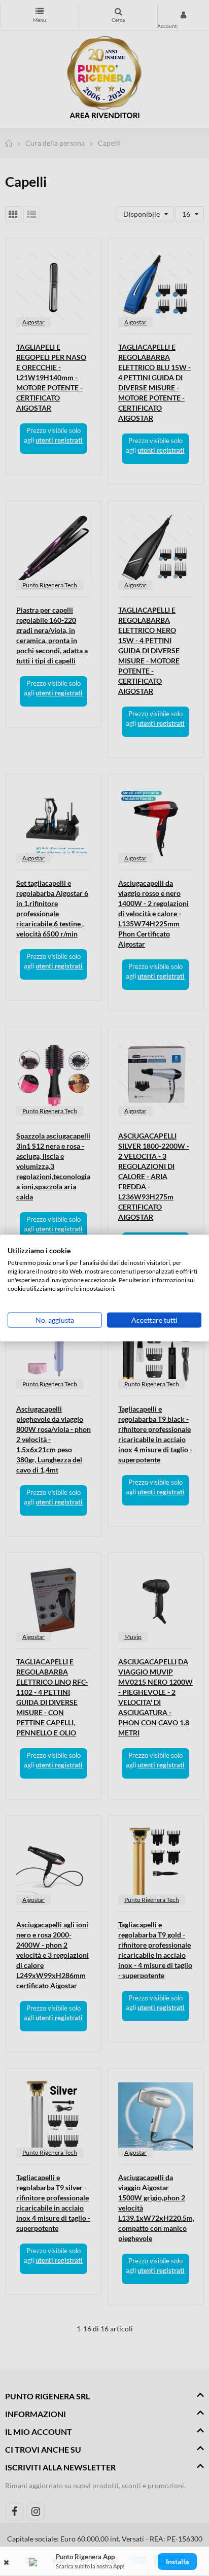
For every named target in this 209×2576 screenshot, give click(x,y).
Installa (177, 2562)
